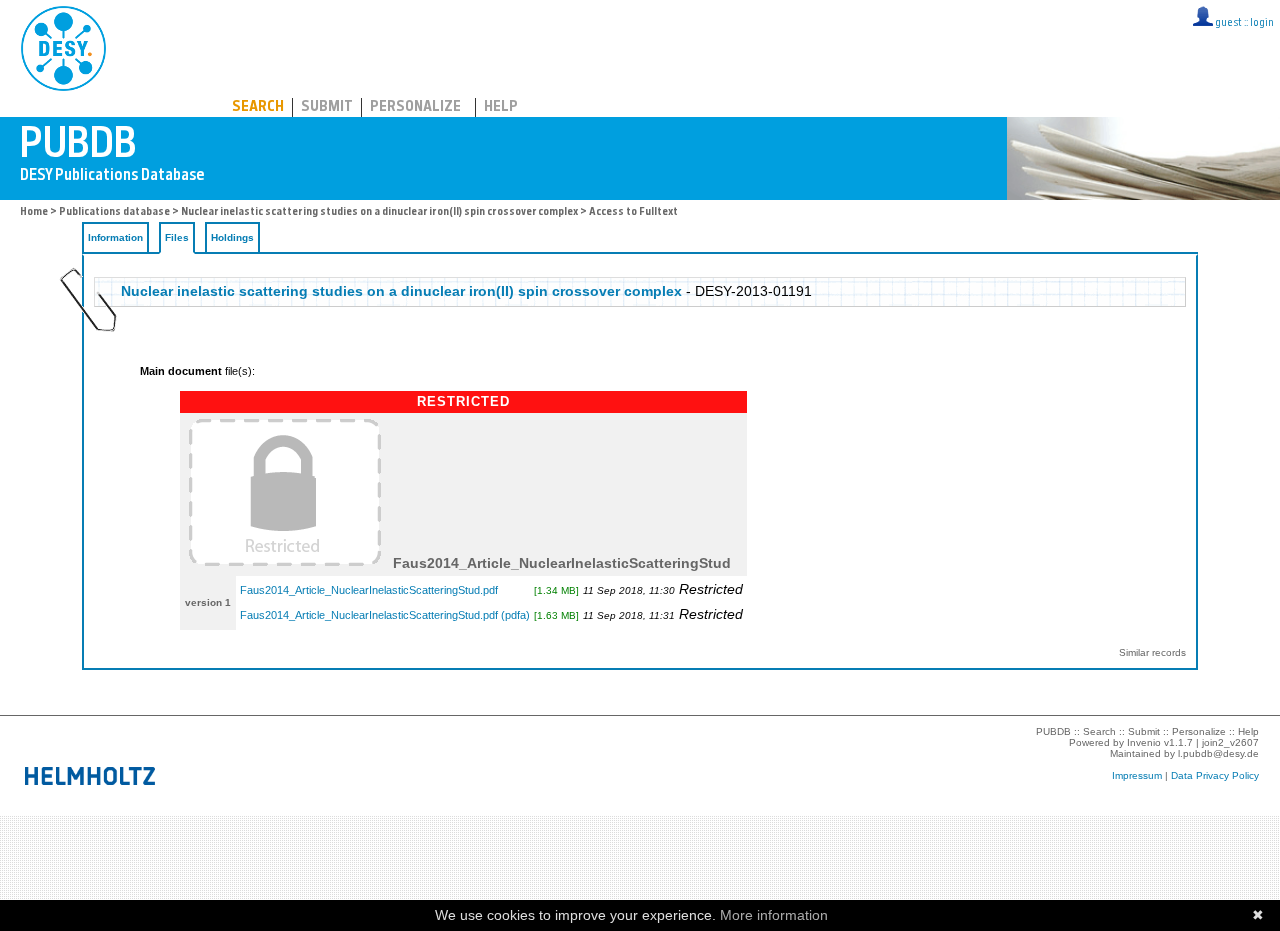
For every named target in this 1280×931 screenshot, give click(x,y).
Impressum (1137, 775)
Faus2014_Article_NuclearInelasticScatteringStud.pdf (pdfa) (385, 615)
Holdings (232, 237)
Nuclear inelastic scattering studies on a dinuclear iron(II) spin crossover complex (379, 212)
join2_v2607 (1230, 742)
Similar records (1152, 652)
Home (34, 212)
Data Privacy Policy (1215, 775)
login (1262, 23)
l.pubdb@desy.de (1218, 753)
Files (177, 237)
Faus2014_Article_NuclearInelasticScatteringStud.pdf (369, 590)
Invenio (1144, 742)
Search (258, 107)
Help (501, 107)
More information (774, 915)
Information (115, 237)
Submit (327, 107)
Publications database (114, 212)
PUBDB (151, 45)
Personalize (415, 107)
